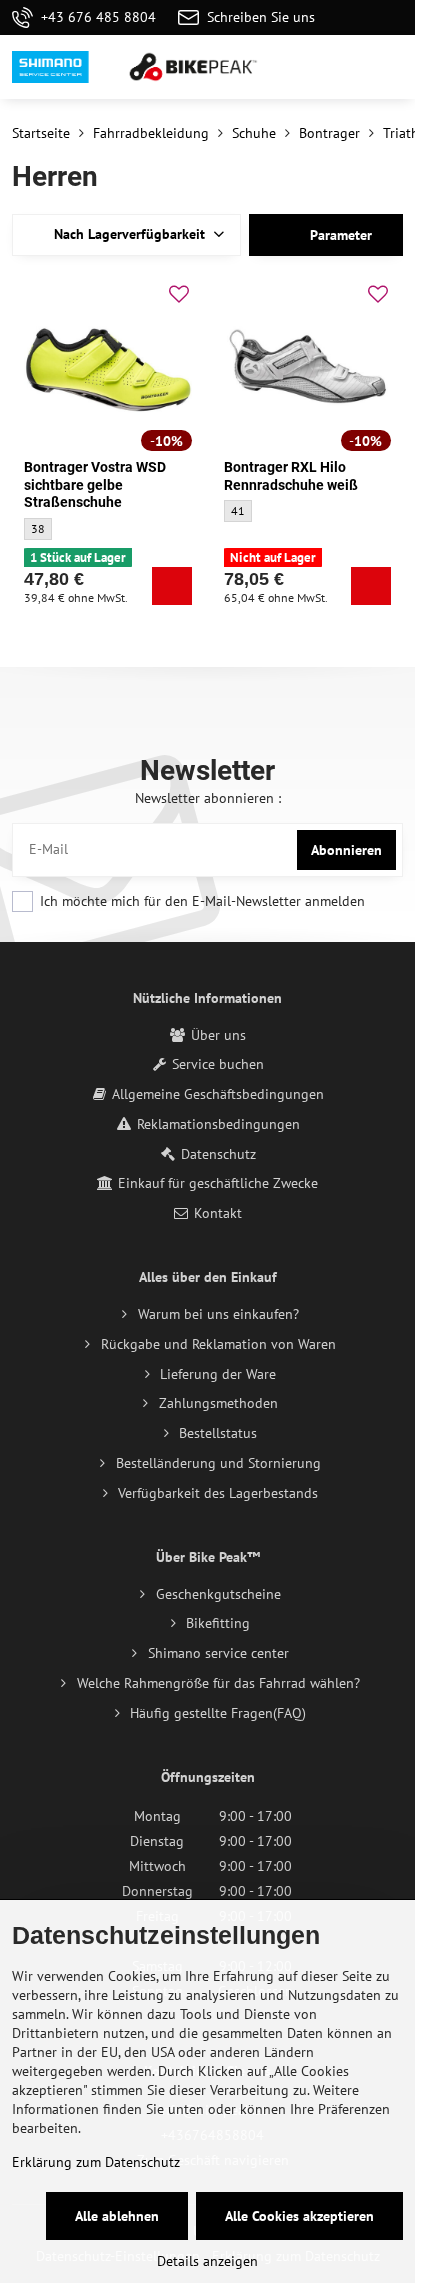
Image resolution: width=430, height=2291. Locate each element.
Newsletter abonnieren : (208, 798)
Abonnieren (346, 850)
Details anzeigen (207, 2261)
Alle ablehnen (117, 2216)
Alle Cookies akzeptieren (299, 2216)
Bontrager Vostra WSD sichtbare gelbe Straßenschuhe (95, 484)
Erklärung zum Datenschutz (96, 2162)
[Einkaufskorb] (343, 67)
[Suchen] (295, 67)
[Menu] (391, 67)
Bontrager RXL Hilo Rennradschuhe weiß (291, 476)
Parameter (339, 235)
